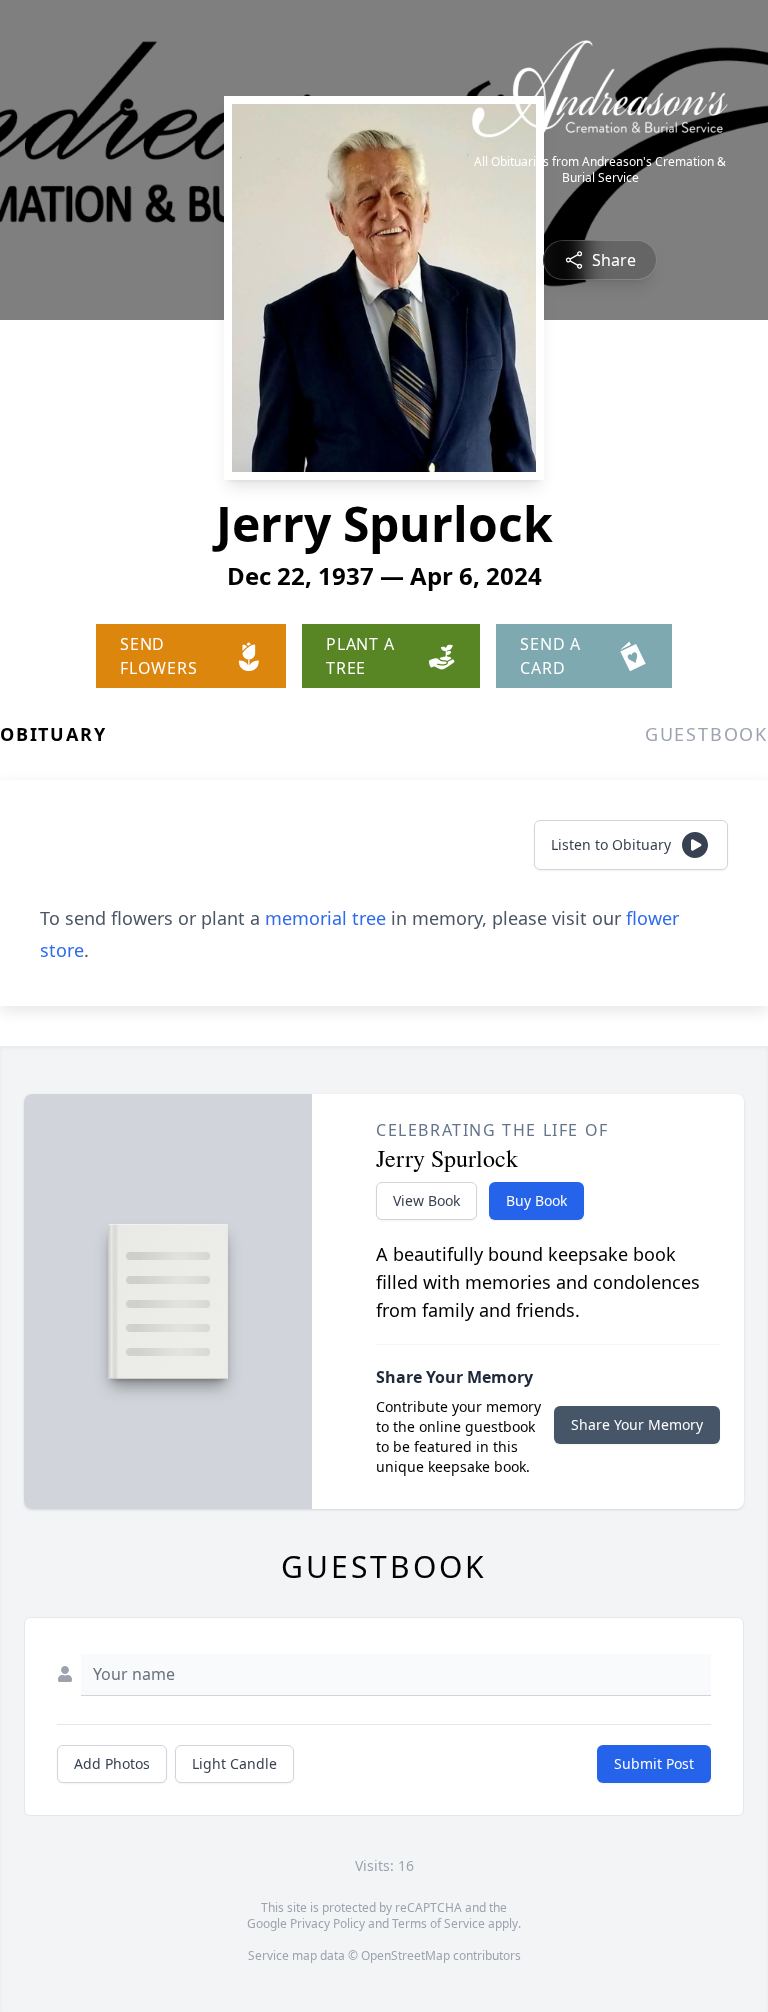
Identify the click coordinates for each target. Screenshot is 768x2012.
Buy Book (536, 1200)
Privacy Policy (327, 1923)
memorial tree (325, 918)
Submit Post (654, 1763)
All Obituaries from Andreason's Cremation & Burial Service (600, 170)
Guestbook (706, 734)
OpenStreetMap (405, 1955)
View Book (426, 1200)
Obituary (53, 734)
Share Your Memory (637, 1424)
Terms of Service (438, 1923)
